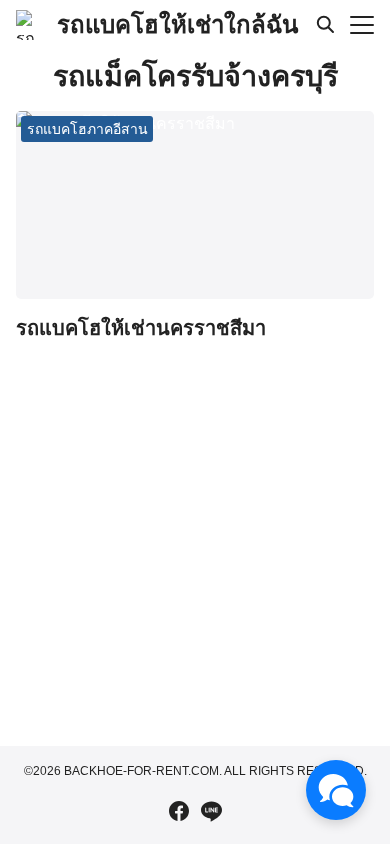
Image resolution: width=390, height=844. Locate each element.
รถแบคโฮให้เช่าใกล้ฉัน (177, 24)
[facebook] (179, 811)
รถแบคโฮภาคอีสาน (87, 129)
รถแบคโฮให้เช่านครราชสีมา (141, 328)
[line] (211, 811)
